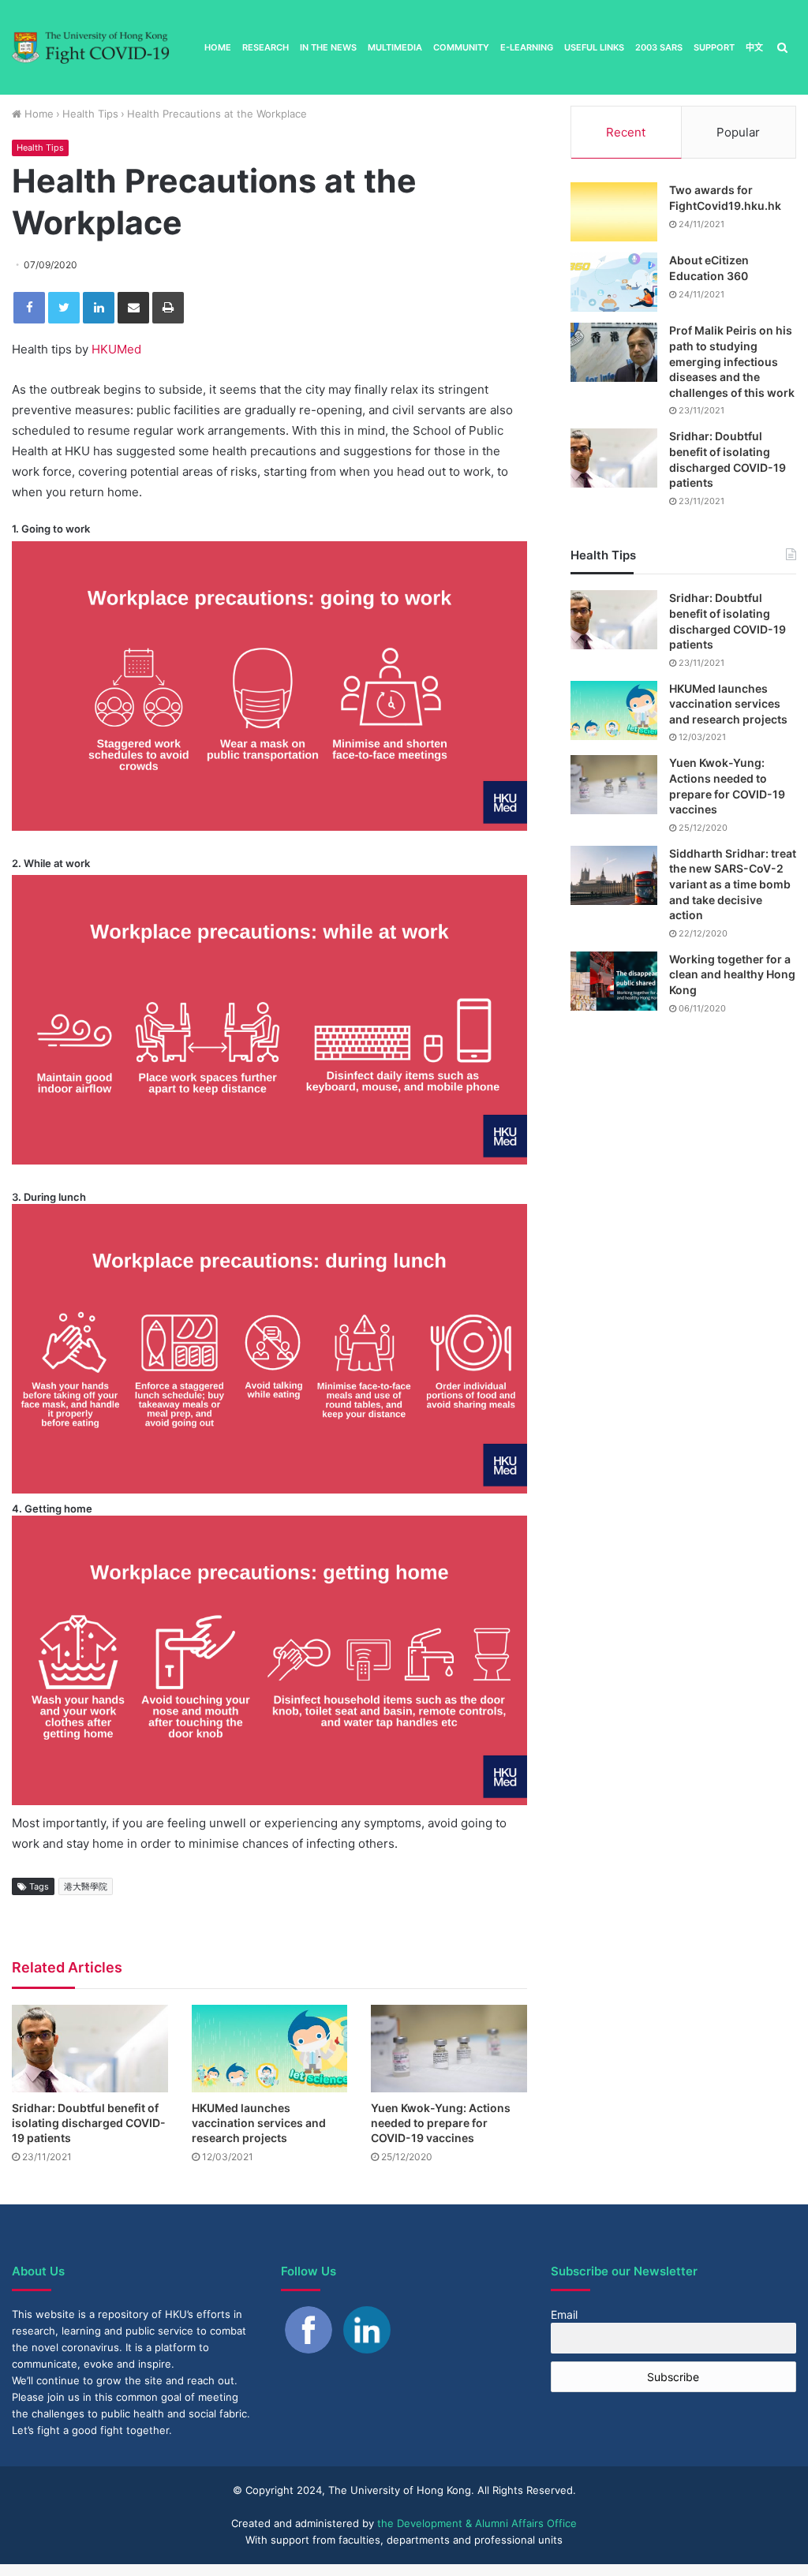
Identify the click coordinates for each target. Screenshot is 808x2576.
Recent (626, 132)
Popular (738, 132)
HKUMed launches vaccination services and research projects (259, 2123)
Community (461, 47)
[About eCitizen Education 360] (614, 282)
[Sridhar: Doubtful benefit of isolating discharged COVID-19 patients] (90, 2049)
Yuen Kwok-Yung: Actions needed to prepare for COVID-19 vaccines (441, 2123)
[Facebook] (29, 308)
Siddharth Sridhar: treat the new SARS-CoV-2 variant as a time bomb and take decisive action (733, 884)
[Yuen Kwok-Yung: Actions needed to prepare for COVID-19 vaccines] (449, 2049)
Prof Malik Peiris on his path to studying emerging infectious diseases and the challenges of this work (732, 361)
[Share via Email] (133, 308)
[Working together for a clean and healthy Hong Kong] (614, 981)
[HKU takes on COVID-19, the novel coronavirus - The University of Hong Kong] (91, 48)
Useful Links (594, 47)
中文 (754, 47)
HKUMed (116, 349)
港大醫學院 (86, 1886)
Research (266, 47)
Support (714, 47)
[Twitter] (64, 308)
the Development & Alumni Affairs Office (477, 2523)
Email (564, 2314)
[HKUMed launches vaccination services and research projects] (270, 2049)
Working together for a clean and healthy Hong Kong (732, 974)
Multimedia (395, 47)
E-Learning (527, 47)
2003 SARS (659, 47)
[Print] (168, 308)
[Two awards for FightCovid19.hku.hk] (614, 212)
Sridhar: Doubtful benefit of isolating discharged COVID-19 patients (89, 2123)
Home (218, 47)
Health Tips (90, 114)
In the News (328, 47)
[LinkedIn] (99, 308)
